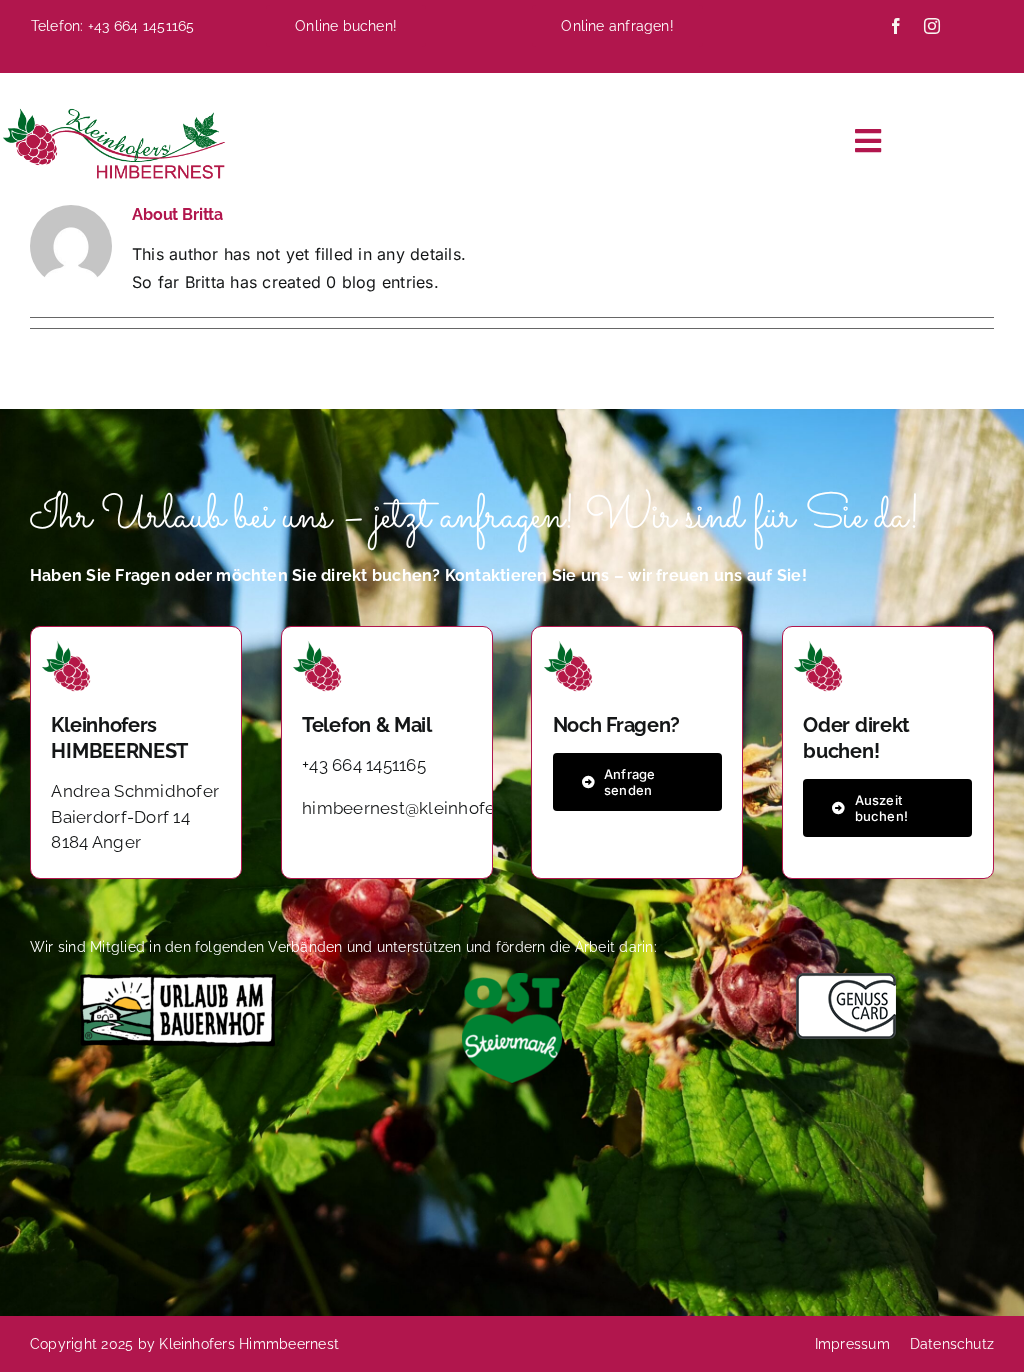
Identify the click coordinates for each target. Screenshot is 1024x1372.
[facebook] (896, 26)
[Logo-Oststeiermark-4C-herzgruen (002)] (512, 981)
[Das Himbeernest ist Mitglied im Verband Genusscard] (846, 981)
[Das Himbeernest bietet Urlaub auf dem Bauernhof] (178, 981)
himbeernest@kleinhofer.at (410, 808)
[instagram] (932, 26)
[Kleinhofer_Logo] (112, 111)
